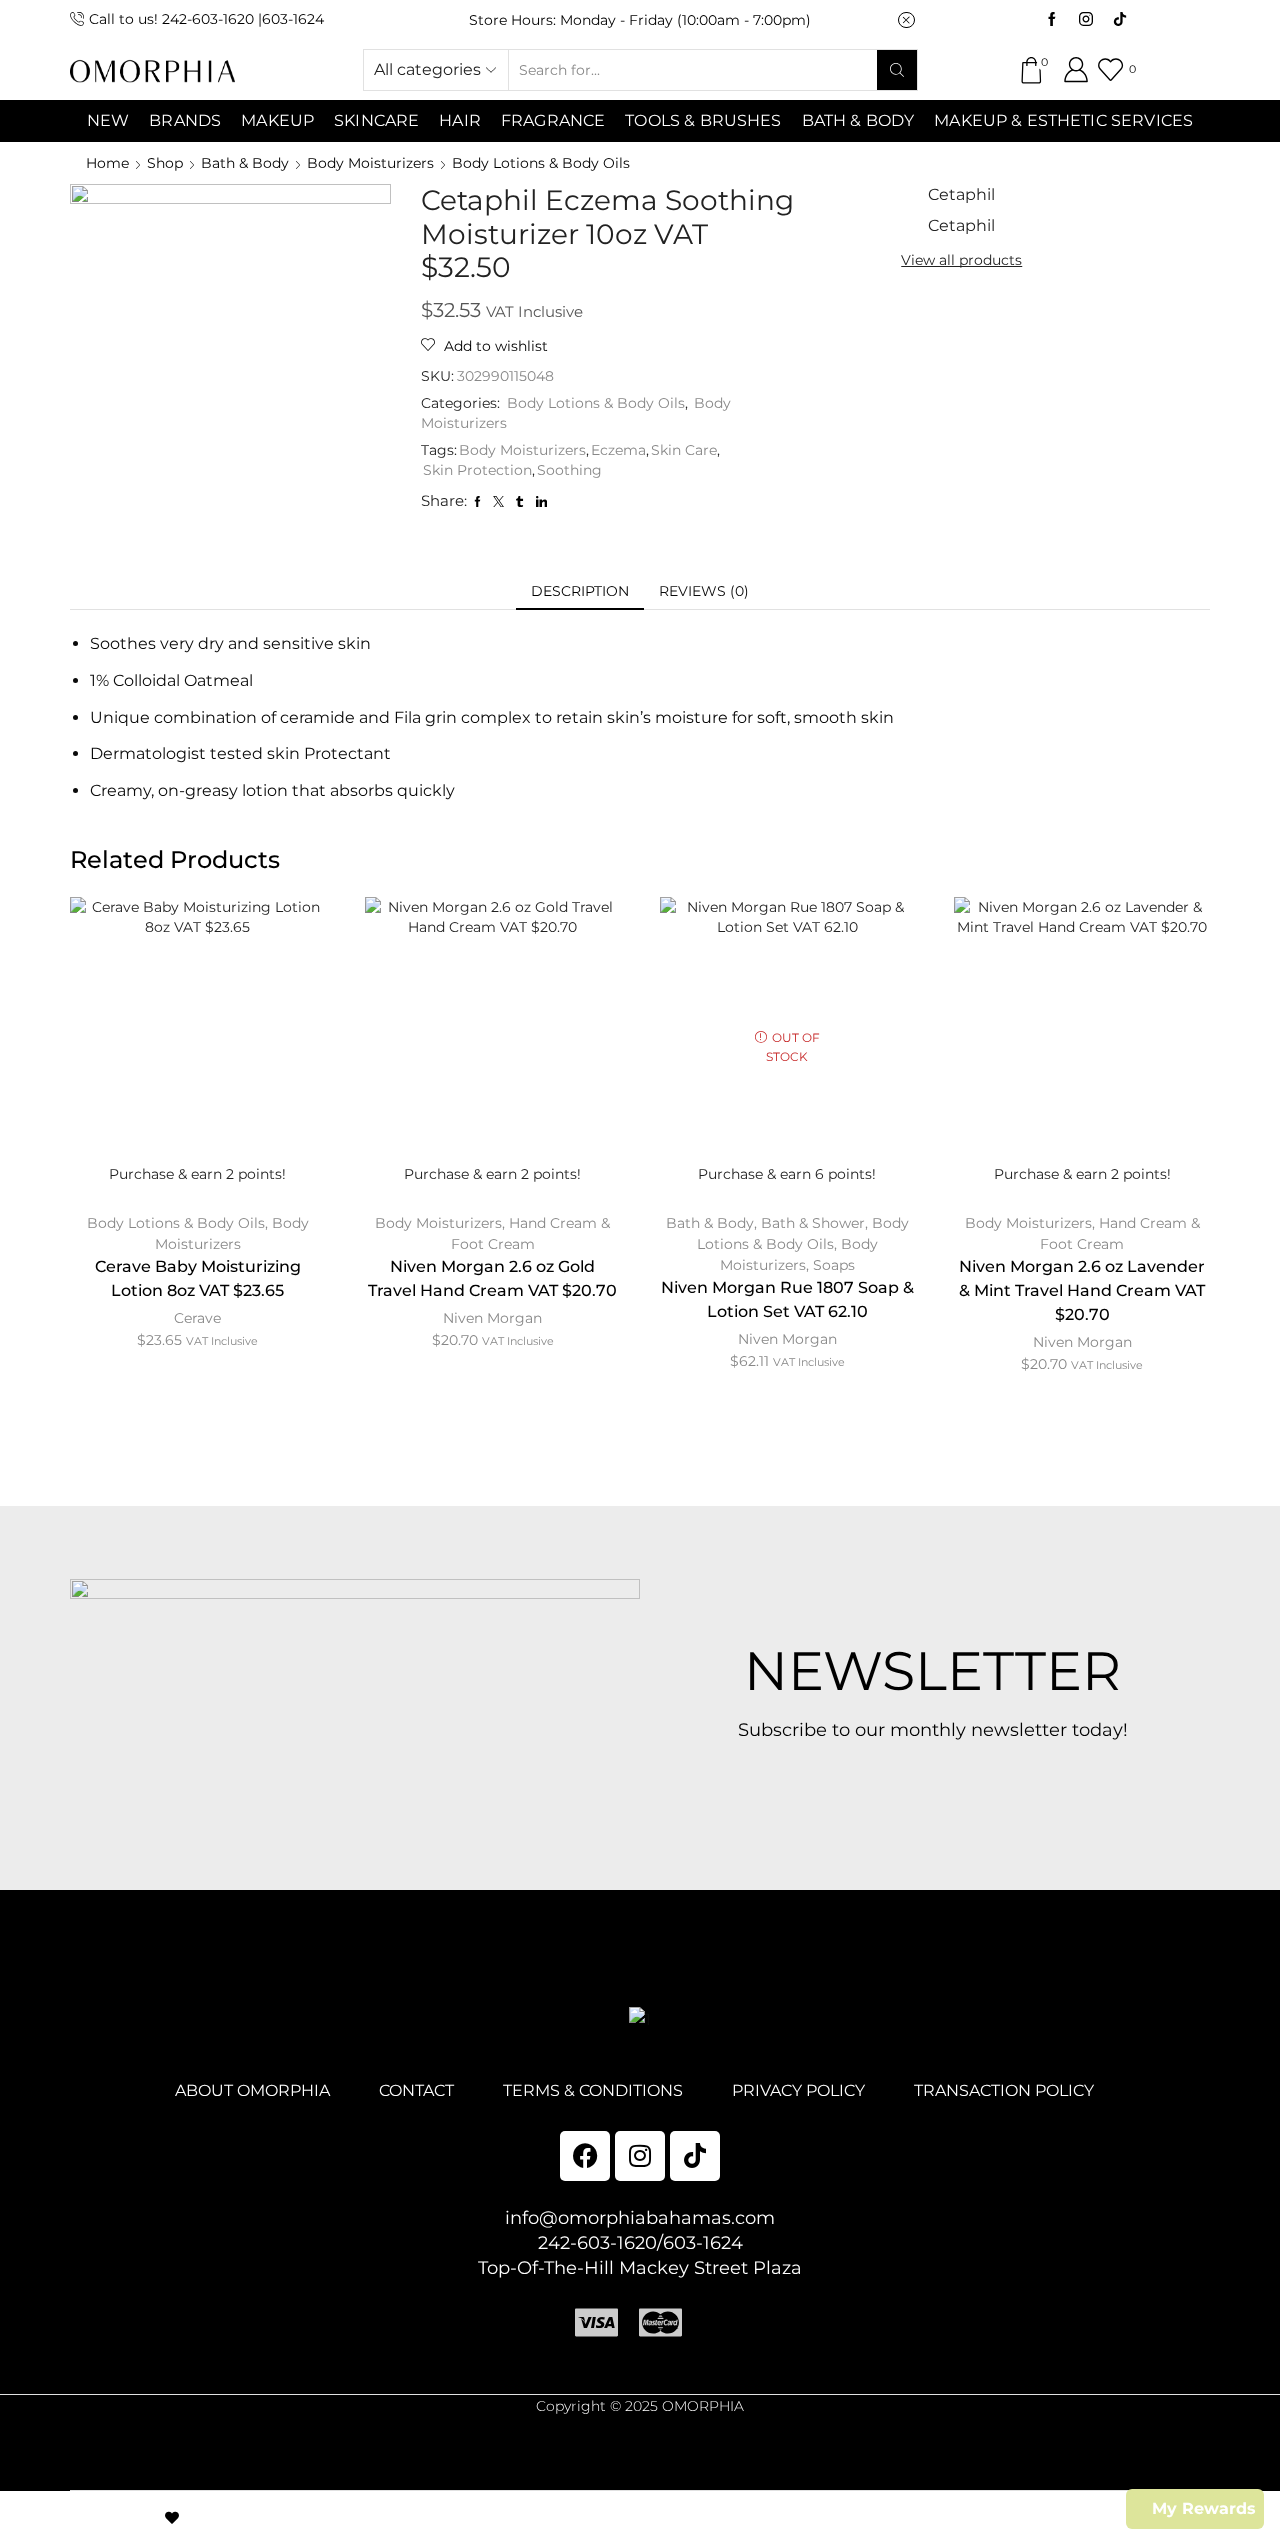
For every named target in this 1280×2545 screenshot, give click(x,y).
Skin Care (684, 450)
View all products (961, 260)
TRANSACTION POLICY (1004, 2090)
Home (107, 163)
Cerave (197, 1318)
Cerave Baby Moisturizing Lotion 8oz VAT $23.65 (198, 1278)
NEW (108, 120)
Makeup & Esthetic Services (1063, 120)
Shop (165, 163)
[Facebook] (1052, 20)
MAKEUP (277, 120)
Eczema (618, 450)
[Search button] (897, 70)
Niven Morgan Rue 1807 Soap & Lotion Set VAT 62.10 (787, 1299)
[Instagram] (1086, 20)
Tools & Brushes (703, 120)
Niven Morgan (492, 1318)
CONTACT (416, 2090)
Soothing (569, 470)
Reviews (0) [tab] (704, 591)
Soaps (834, 1265)
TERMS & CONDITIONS (593, 2090)
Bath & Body (858, 120)
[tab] (580, 591)
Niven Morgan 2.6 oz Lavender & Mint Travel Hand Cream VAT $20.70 (1082, 1290)
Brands (185, 120)
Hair (460, 120)
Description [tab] (580, 591)
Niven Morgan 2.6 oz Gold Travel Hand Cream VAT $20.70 (492, 1278)
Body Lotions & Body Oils (541, 163)
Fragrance (553, 120)
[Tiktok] (1120, 20)
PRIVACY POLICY (798, 2090)
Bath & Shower (813, 1223)
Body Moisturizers (370, 163)
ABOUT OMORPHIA (252, 2090)
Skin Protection (477, 470)
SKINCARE (376, 120)
